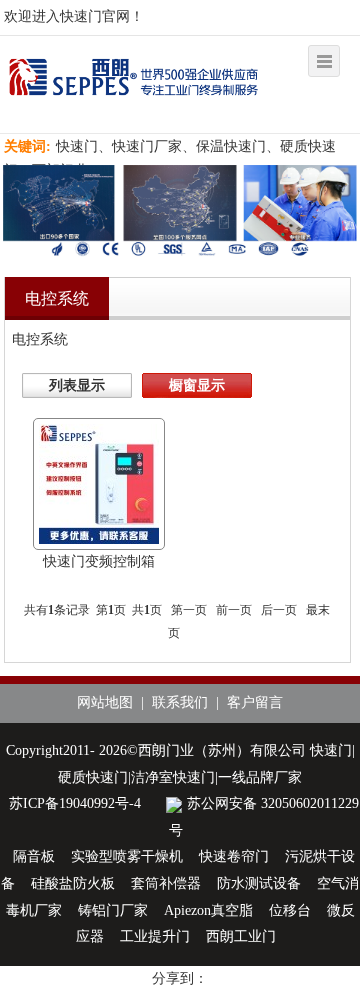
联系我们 (180, 702)
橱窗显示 (197, 385)
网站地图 (105, 702)
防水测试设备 (259, 883)
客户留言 (255, 702)
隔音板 (34, 856)
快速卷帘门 (234, 856)
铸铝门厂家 (113, 910)
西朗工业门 (241, 936)
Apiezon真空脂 (208, 910)
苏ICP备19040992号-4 (75, 803)
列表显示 (77, 385)
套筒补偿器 (166, 883)
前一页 (234, 610)
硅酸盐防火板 (73, 883)
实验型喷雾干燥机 (127, 856)
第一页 (189, 610)
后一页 (279, 610)
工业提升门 (155, 936)
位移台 (290, 910)
